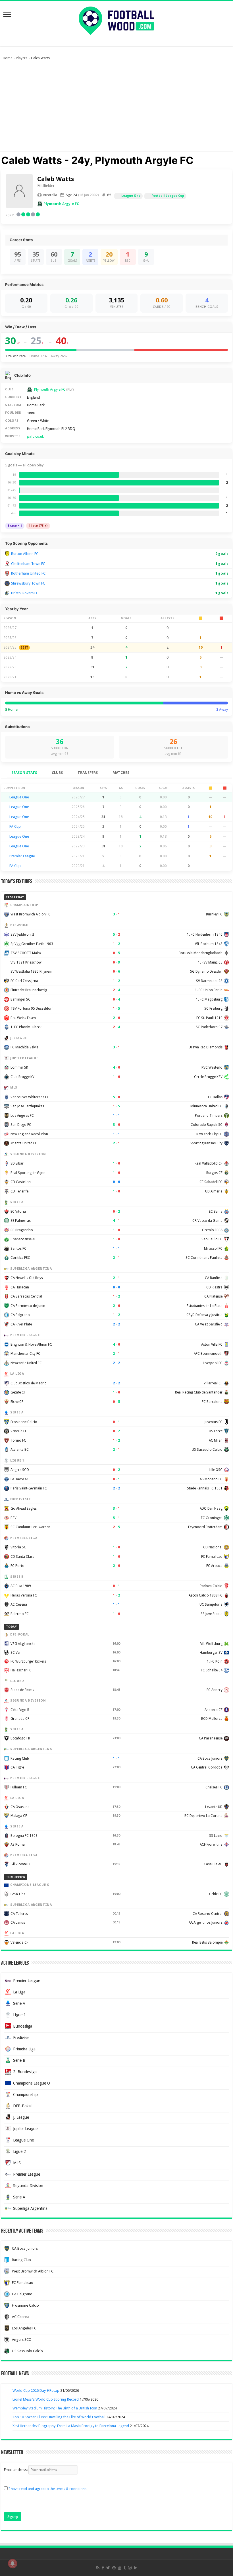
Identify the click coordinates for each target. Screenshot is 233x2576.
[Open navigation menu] (7, 15)
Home (8, 58)
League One (131, 196)
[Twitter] (108, 2568)
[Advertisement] (116, 108)
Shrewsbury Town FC (28, 583)
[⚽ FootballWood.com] (116, 20)
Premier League (22, 856)
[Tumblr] (125, 2568)
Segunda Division (28, 2186)
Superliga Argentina (30, 2208)
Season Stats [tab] (24, 773)
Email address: (16, 2470)
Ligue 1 (19, 2015)
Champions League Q (32, 2083)
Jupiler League (25, 2129)
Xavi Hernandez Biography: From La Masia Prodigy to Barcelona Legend (71, 2426)
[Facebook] (103, 2568)
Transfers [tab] (88, 773)
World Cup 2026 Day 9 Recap (36, 2390)
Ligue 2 (19, 2151)
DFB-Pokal (22, 2106)
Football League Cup (168, 196)
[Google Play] (135, 2568)
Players (22, 58)
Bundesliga (23, 2026)
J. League (21, 2117)
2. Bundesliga (25, 2072)
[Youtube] (120, 2568)
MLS (17, 2163)
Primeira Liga (24, 2049)
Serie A (19, 2003)
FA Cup (15, 826)
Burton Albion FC (25, 554)
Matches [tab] (121, 773)
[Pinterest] (114, 2568)
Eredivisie (21, 2038)
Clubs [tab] (57, 773)
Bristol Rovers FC (25, 593)
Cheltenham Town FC (28, 564)
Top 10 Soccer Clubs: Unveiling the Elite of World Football (59, 2417)
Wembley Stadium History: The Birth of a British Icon (55, 2408)
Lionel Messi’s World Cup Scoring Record (46, 2399)
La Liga (19, 1992)
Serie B (19, 2060)
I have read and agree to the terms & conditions (47, 2489)
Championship (25, 2095)
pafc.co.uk (35, 436)
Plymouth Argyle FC (61, 204)
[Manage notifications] (13, 2563)
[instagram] (130, 2568)
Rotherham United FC (28, 573)
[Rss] (98, 2568)
